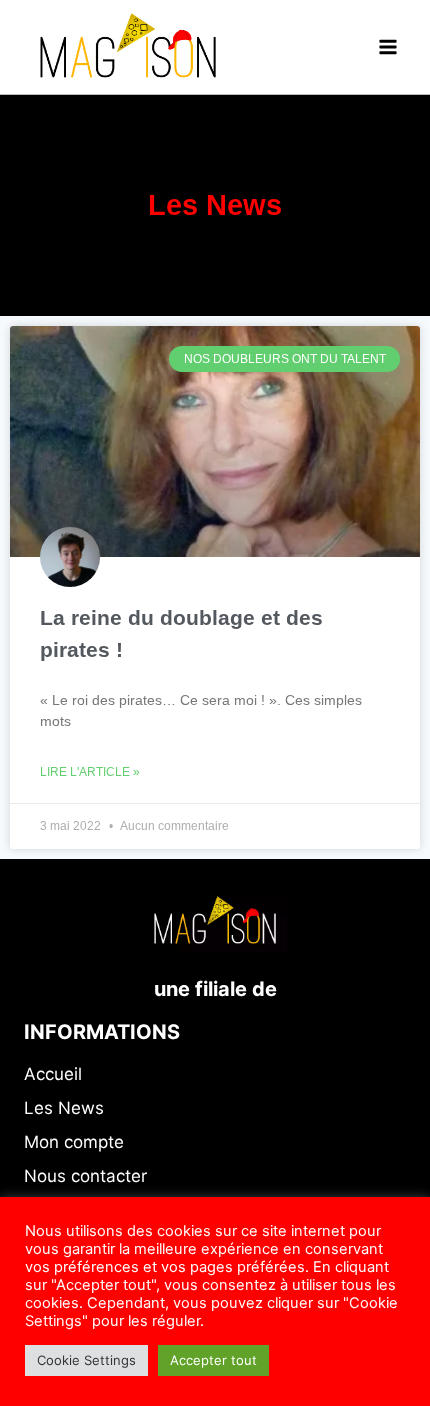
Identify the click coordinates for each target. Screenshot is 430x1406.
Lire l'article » (90, 772)
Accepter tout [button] (213, 1360)
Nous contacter (85, 1176)
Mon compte (74, 1142)
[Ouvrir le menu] (387, 46)
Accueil (53, 1074)
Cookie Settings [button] (86, 1360)
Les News (64, 1108)
